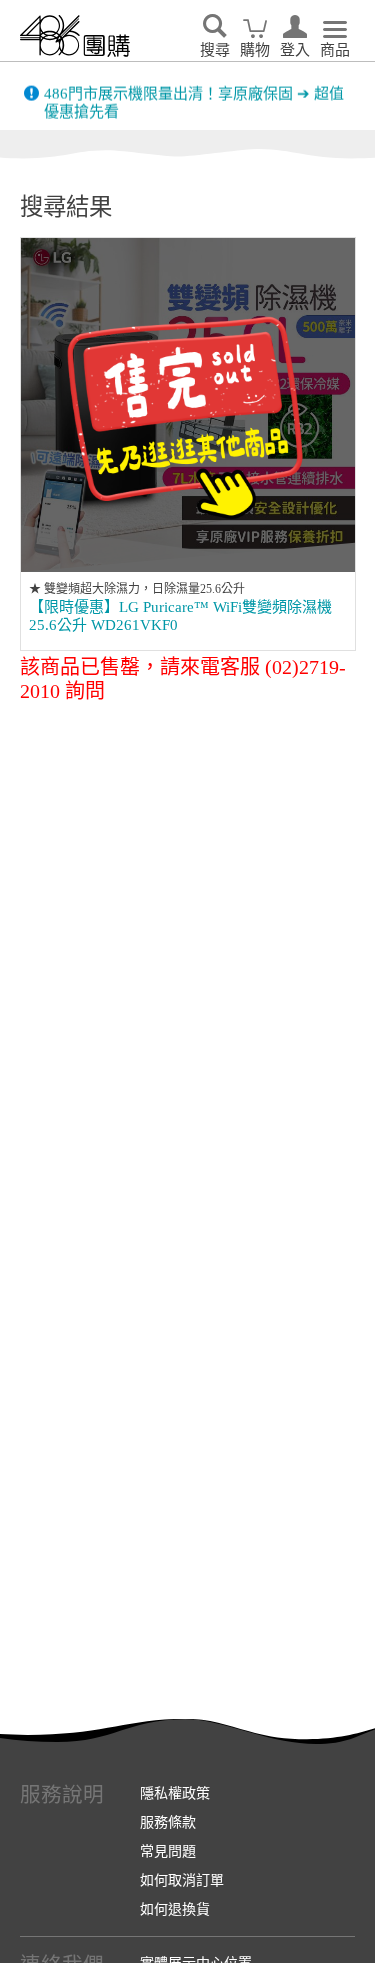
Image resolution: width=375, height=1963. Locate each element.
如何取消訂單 (182, 1880)
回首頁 (75, 36)
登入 (295, 50)
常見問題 (168, 1851)
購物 (255, 50)
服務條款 (168, 1822)
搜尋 (215, 50)
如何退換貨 (175, 1909)
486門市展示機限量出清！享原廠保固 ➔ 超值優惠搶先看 (194, 96)
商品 (335, 50)
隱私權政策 (175, 1793)
